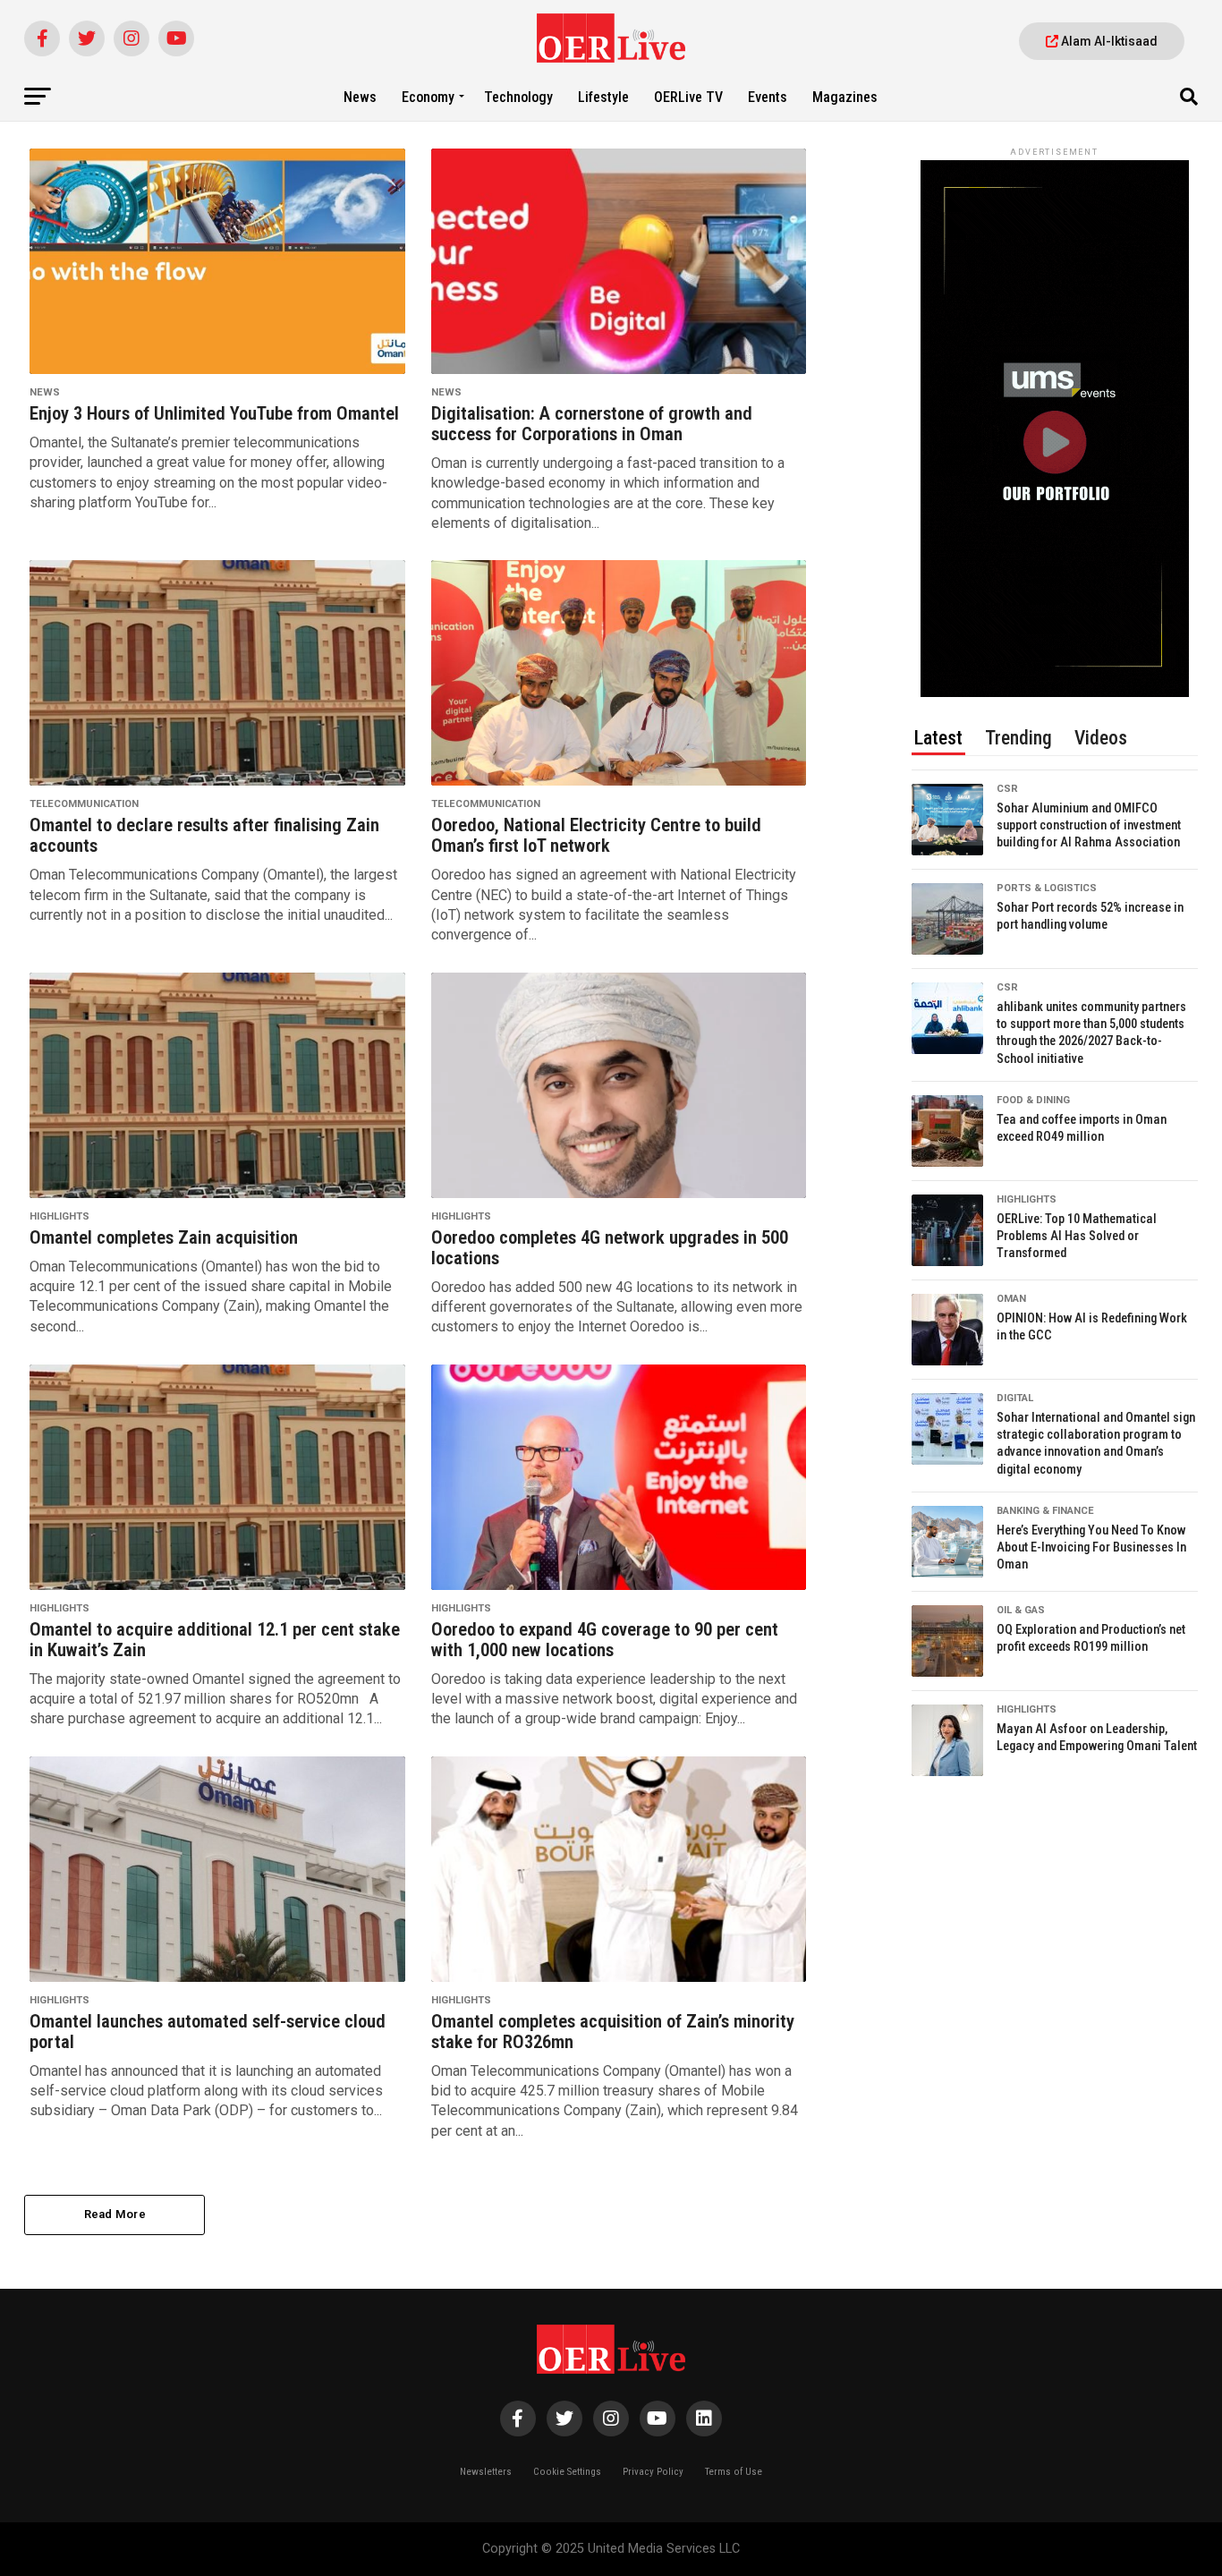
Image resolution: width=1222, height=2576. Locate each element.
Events (768, 97)
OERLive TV (688, 97)
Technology (518, 97)
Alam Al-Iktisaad (1108, 41)
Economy (428, 97)
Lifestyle (603, 97)
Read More (115, 2214)
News (360, 97)
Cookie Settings (567, 2472)
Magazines (845, 97)
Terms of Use (734, 2472)
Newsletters (486, 2472)
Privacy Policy (653, 2472)
